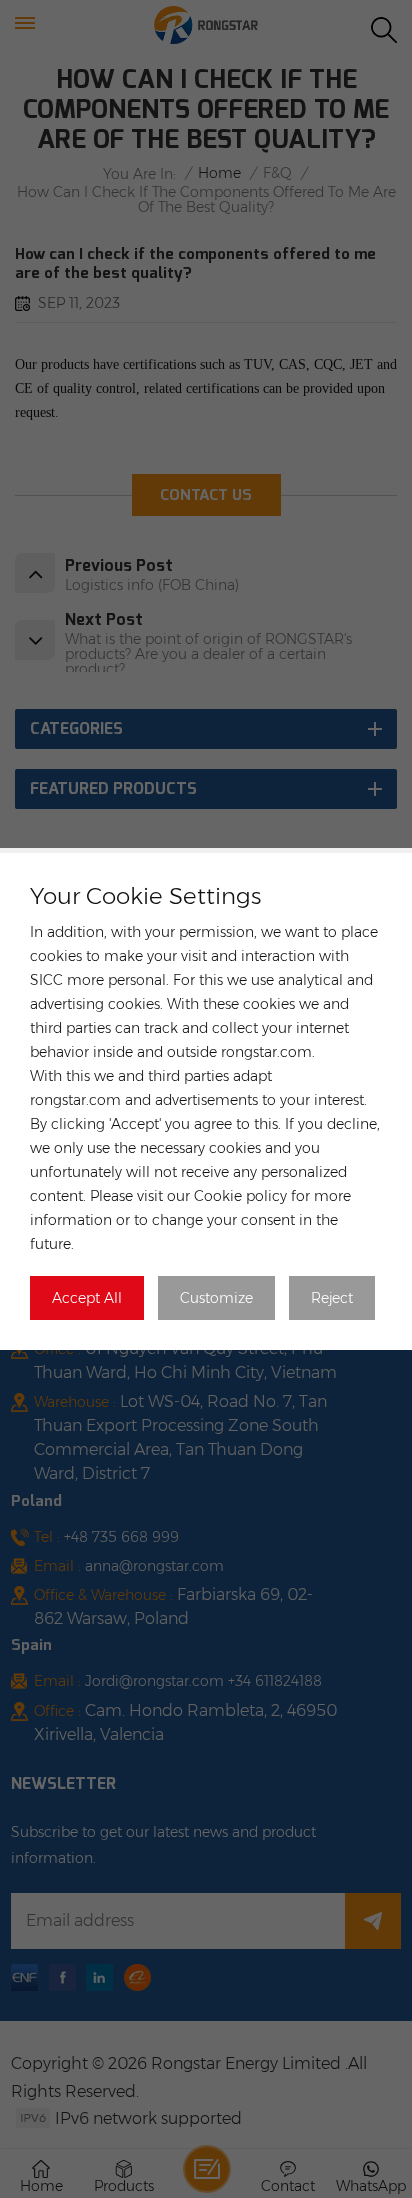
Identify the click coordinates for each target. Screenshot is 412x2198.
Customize (216, 1298)
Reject (332, 1298)
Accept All (87, 1298)
